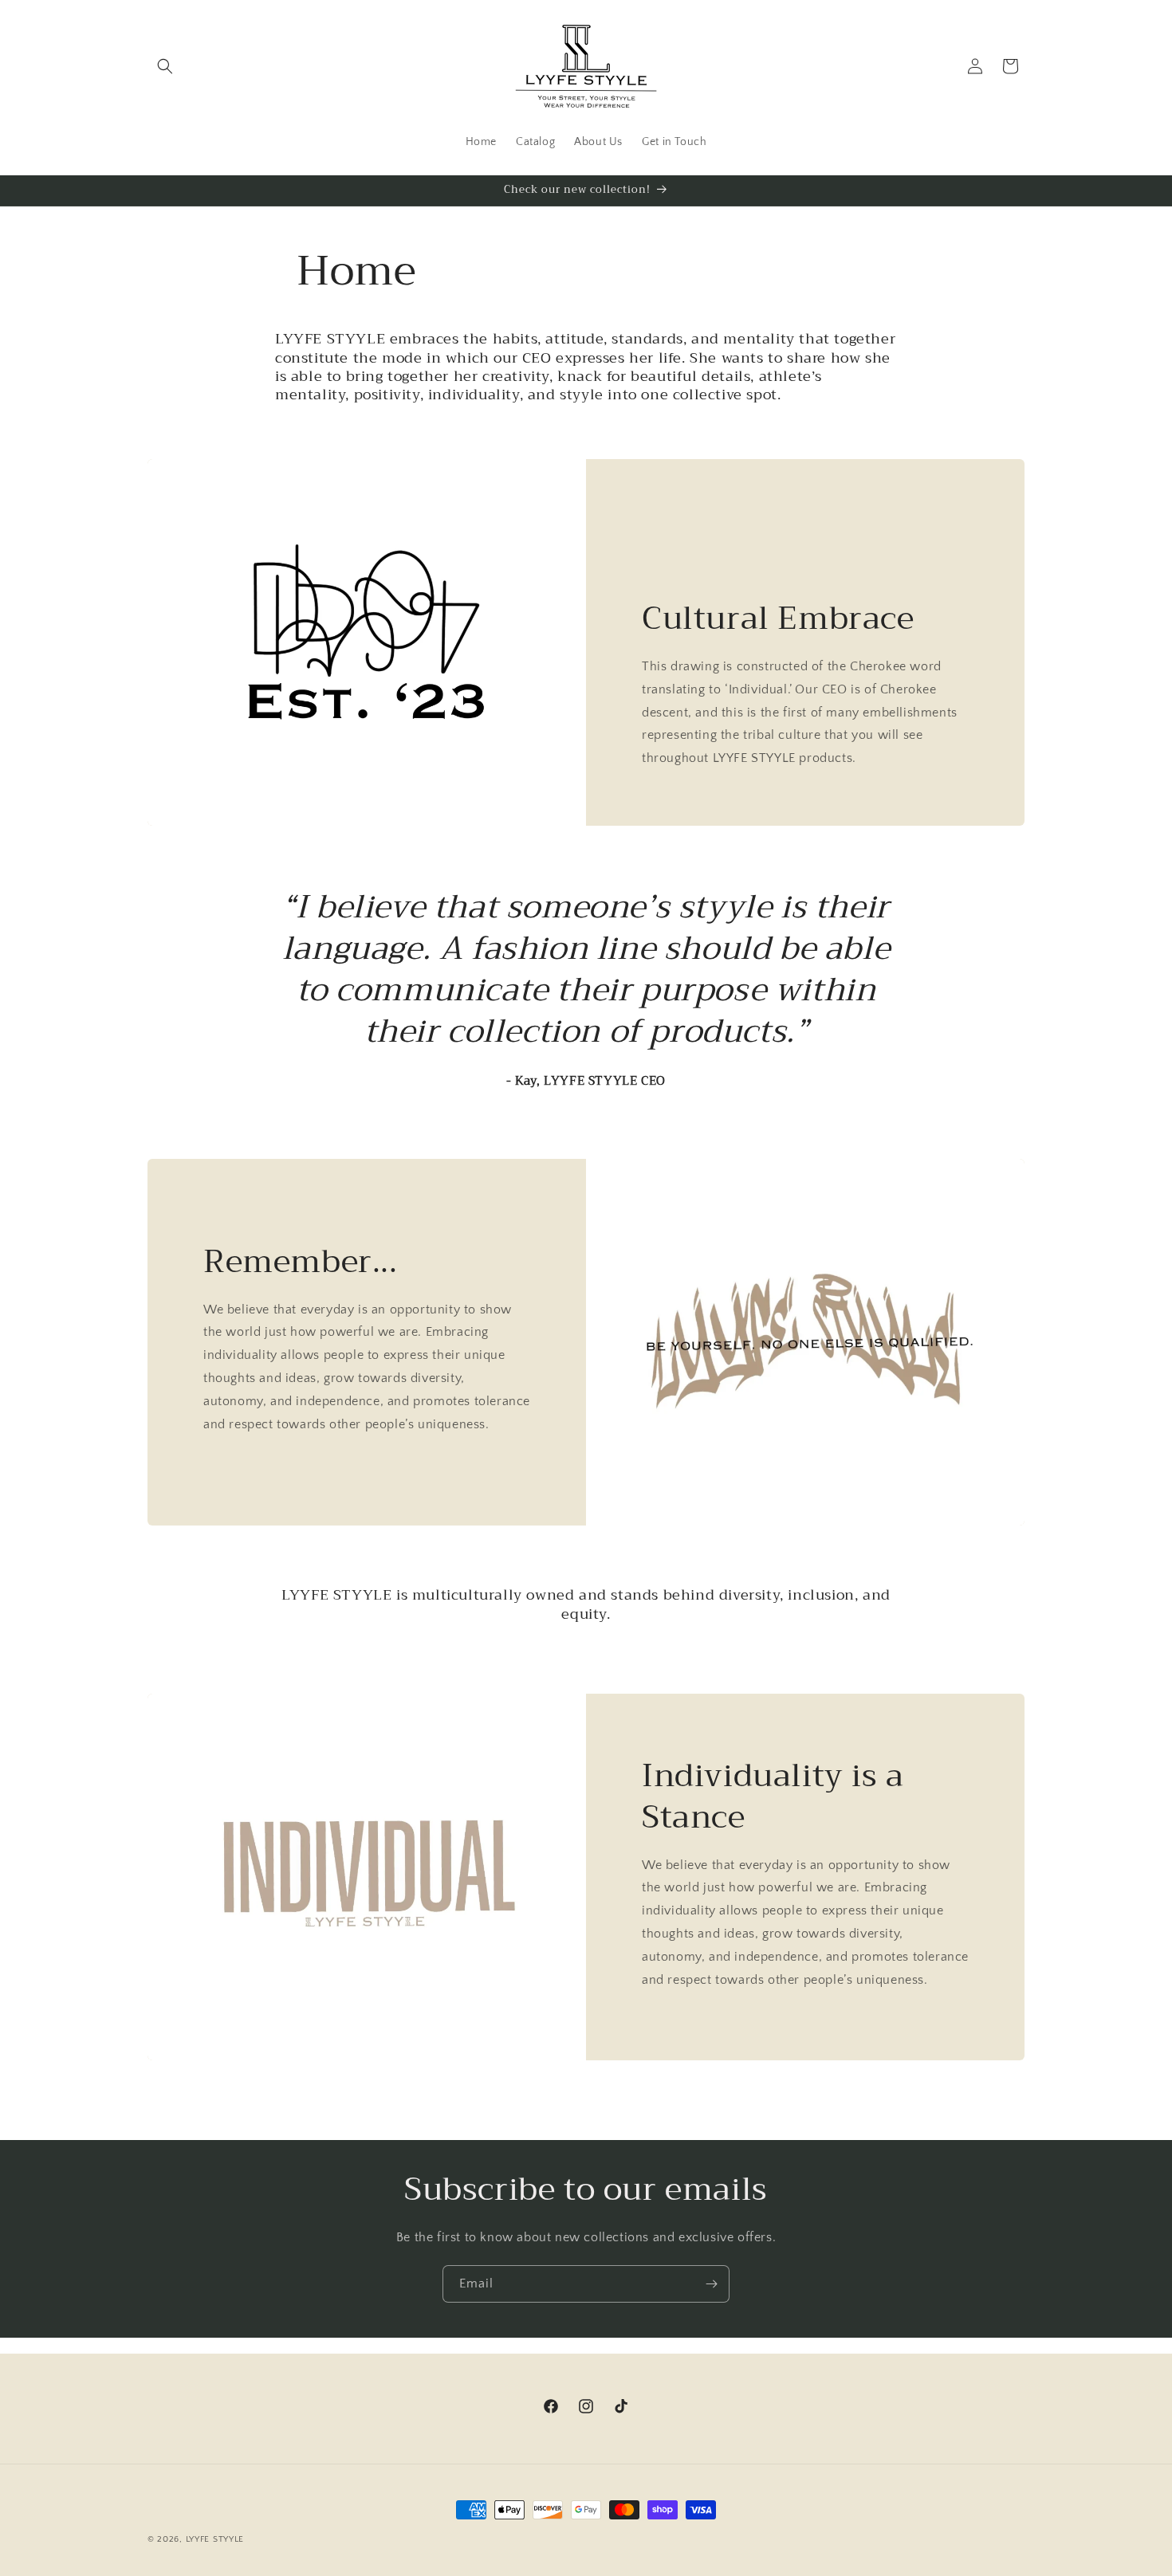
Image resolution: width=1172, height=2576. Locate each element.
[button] (165, 66)
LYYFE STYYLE (215, 2539)
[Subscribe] (711, 2284)
